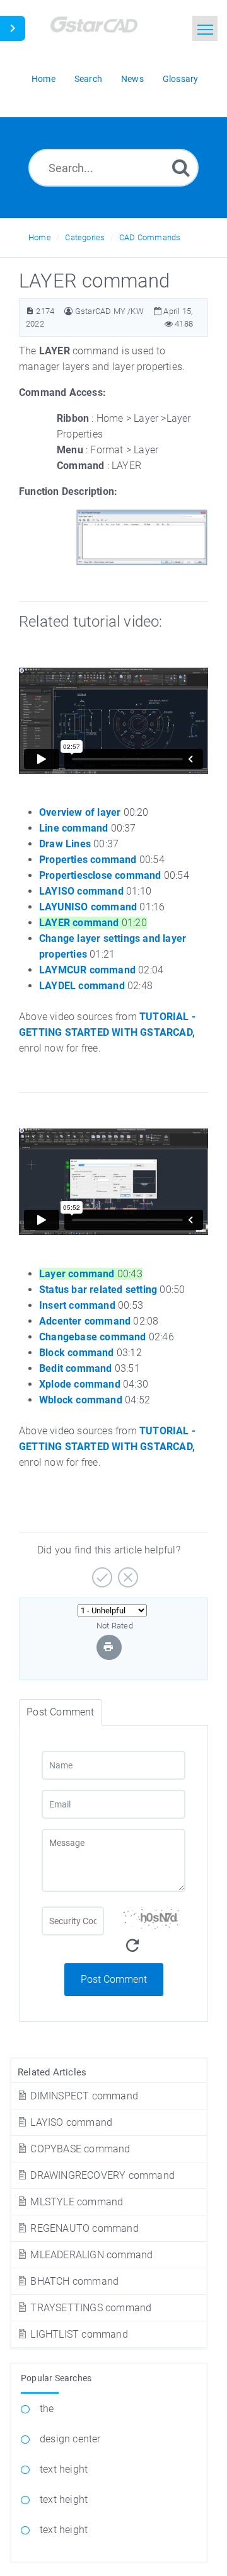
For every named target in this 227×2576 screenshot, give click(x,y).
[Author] (68, 311)
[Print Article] (108, 1647)
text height (64, 2469)
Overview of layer (80, 812)
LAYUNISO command (88, 907)
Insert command (77, 1305)
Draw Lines (65, 844)
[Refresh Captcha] (132, 1946)
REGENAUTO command (83, 2228)
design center (70, 2439)
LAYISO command (70, 2122)
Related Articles (52, 2072)
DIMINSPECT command (83, 2096)
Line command (73, 828)
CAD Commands (150, 237)
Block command (77, 1353)
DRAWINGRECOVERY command (101, 2175)
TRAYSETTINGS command (90, 2308)
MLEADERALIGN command (90, 2255)
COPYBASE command (79, 2149)
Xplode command (80, 1384)
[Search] (181, 167)
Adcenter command (85, 1321)
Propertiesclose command (100, 875)
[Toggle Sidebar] (13, 28)
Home (40, 237)
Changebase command (93, 1337)
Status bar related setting (98, 1290)
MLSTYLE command (75, 2202)
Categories (85, 237)
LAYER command (79, 923)
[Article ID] (30, 311)
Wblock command (81, 1400)
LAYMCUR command (87, 970)
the (47, 2409)
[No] (126, 1573)
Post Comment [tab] (60, 1712)
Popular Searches (56, 2378)
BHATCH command (73, 2281)
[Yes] (101, 1573)
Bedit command (76, 1368)
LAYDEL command (82, 986)
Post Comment (114, 1979)
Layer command (77, 1274)
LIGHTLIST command (78, 2334)
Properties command (88, 860)
